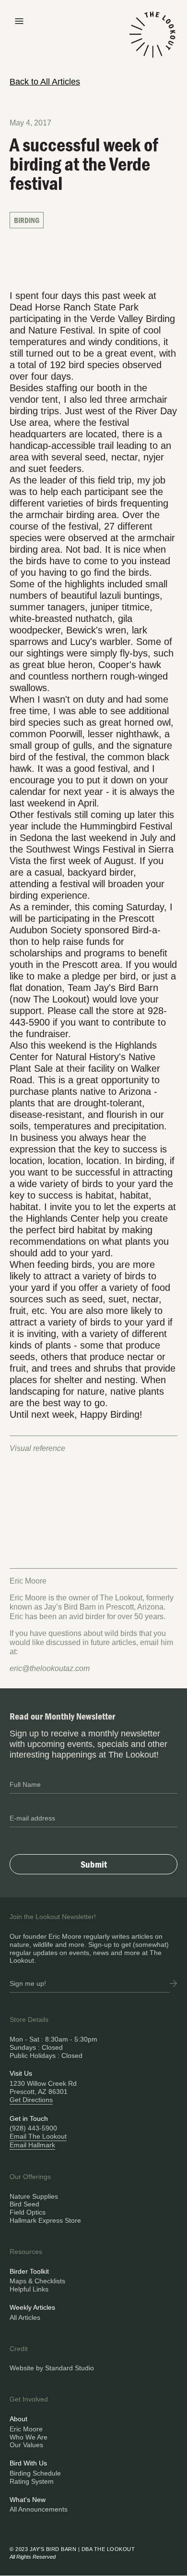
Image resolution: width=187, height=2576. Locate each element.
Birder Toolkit (29, 2271)
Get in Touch (29, 2118)
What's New (28, 2500)
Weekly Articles (32, 2307)
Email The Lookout (38, 2136)
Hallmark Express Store (45, 2220)
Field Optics (28, 2212)
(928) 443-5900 (33, 2128)
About (18, 2419)
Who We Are (29, 2437)
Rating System (32, 2481)
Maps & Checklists (37, 2281)
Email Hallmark (32, 2145)
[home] (152, 40)
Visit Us (21, 2073)
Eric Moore (26, 2429)
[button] (19, 20)
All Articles (25, 2317)
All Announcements (39, 2509)
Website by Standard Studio (52, 2368)
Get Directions (31, 2100)
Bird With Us (28, 2463)
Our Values (26, 2445)
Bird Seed (24, 2204)
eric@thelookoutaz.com (50, 1668)
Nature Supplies (34, 2196)
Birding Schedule (35, 2473)
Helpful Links (29, 2289)
